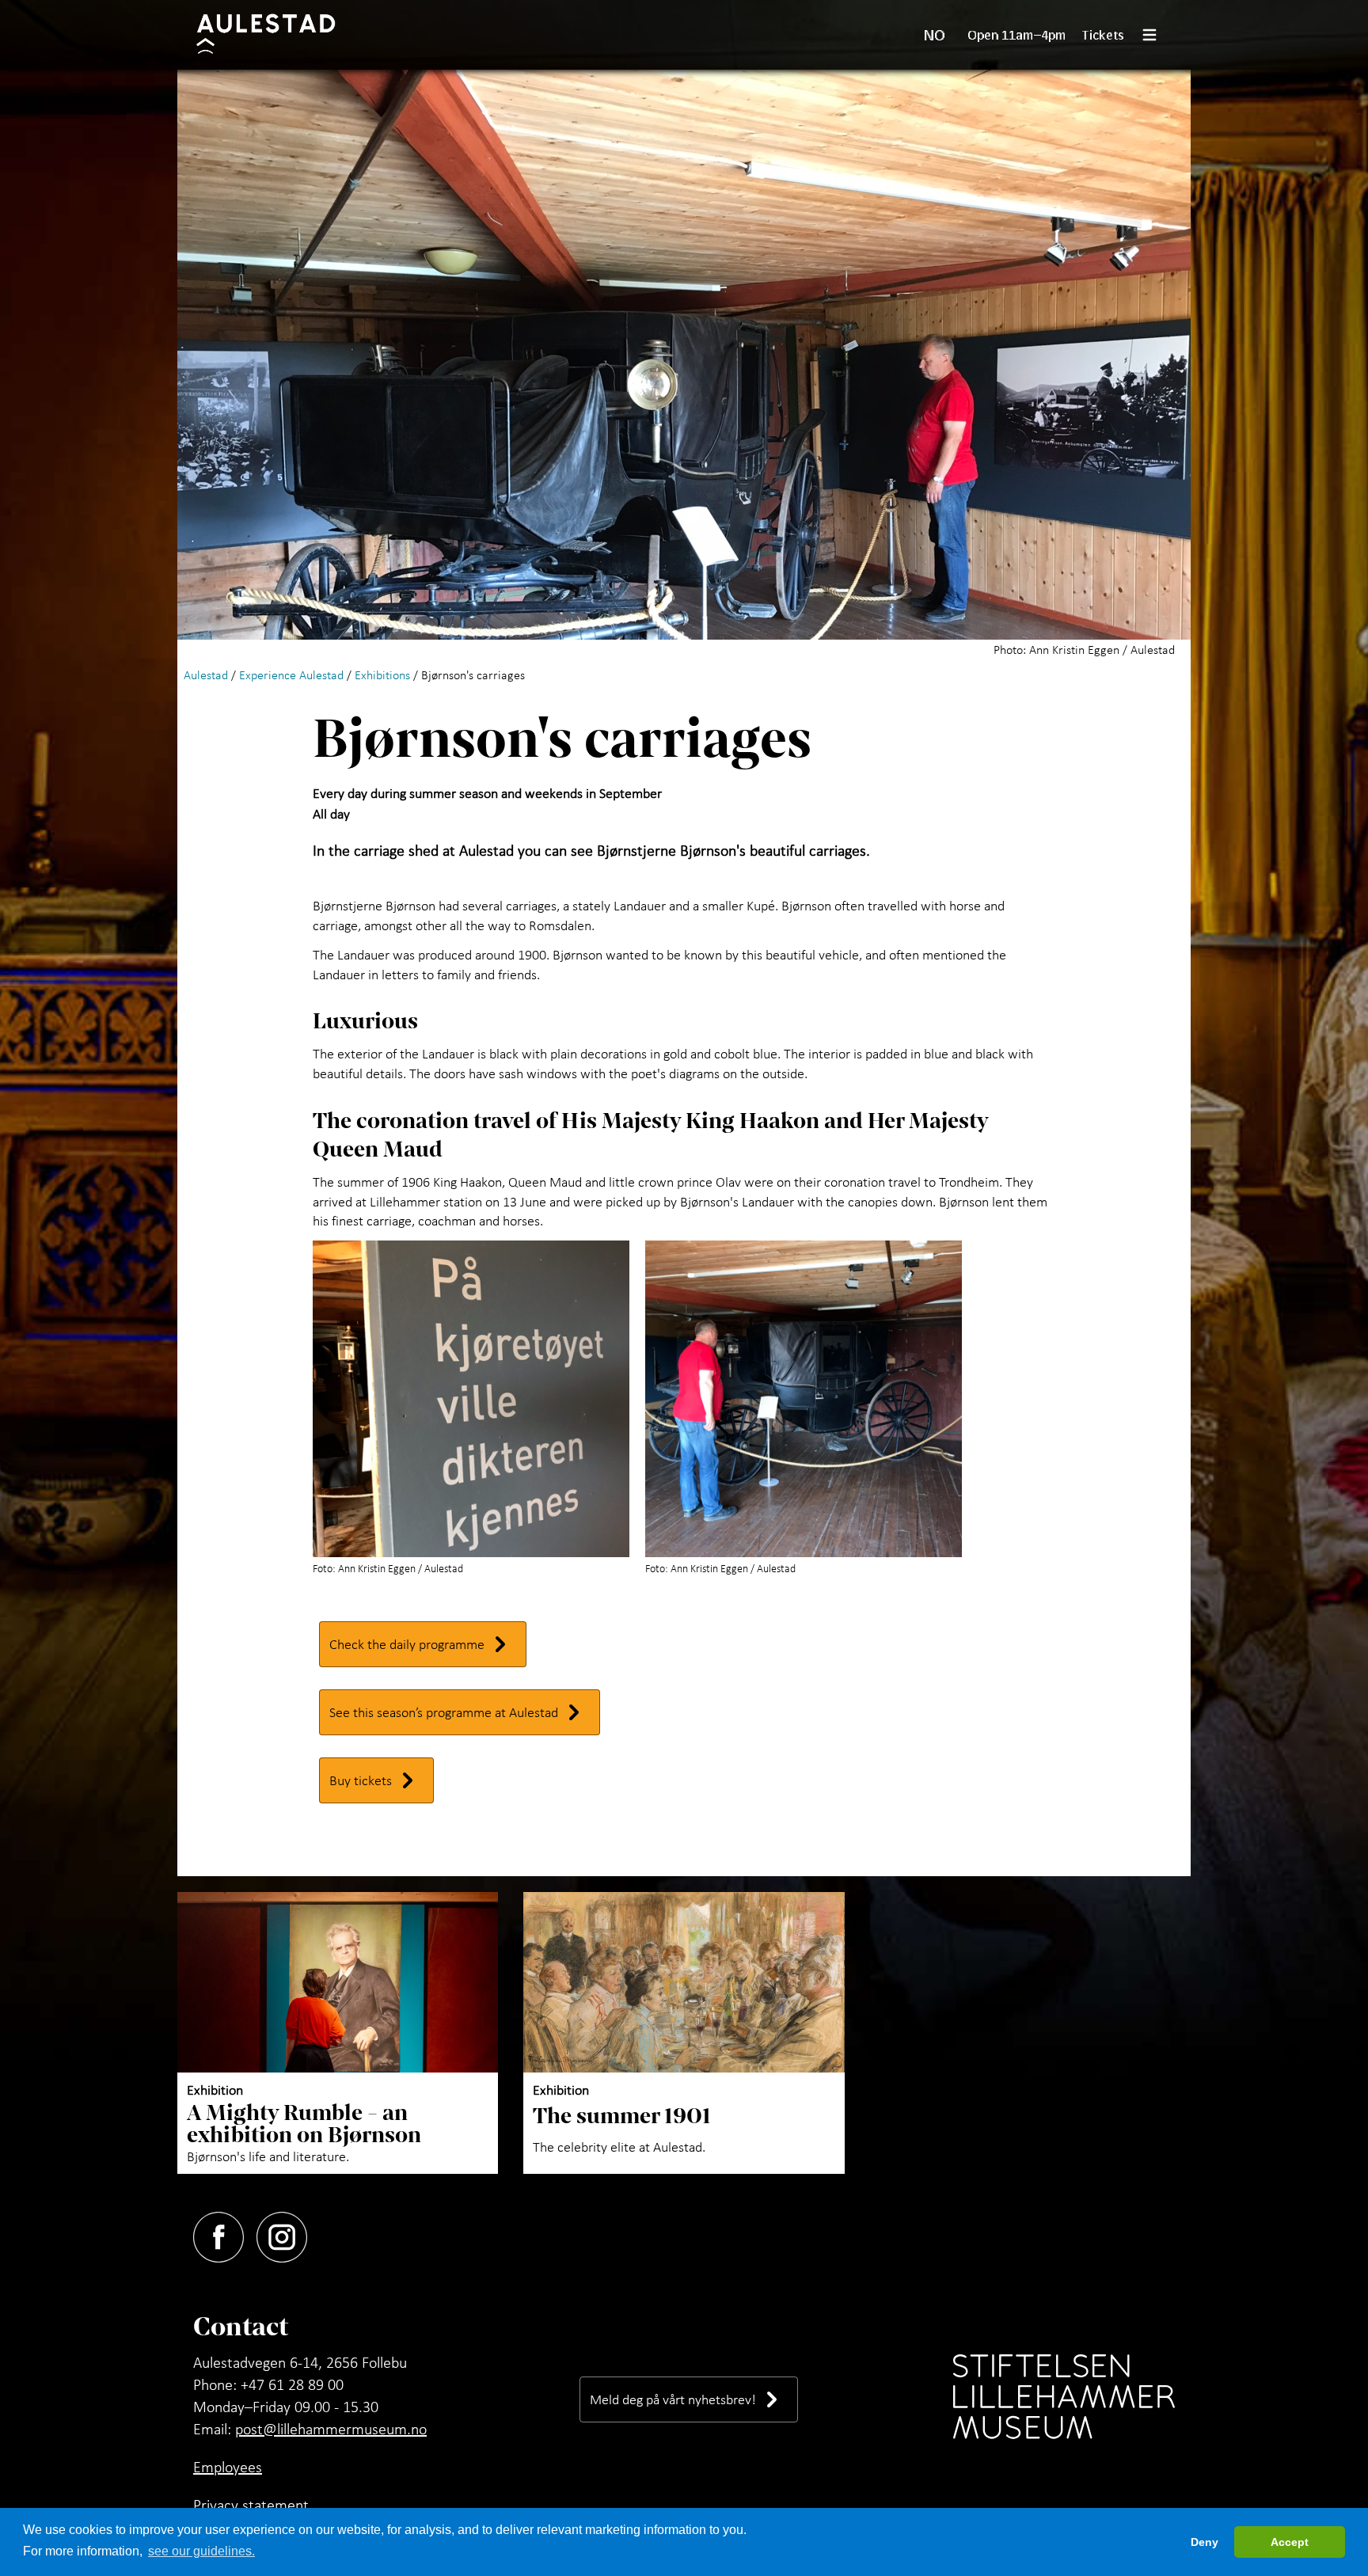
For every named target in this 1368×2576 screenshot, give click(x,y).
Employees (228, 2467)
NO (935, 35)
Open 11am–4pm (1017, 34)
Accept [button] (1290, 2542)
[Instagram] (288, 2234)
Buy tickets (361, 1780)
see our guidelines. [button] (201, 2551)
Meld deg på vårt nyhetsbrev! (673, 2399)
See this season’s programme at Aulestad (444, 1712)
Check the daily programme (407, 1644)
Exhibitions (382, 674)
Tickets (1103, 34)
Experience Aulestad (291, 674)
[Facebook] (225, 2234)
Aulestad (206, 674)
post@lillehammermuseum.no (331, 2429)
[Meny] (1156, 35)
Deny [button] (1205, 2542)
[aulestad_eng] (276, 35)
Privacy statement (251, 2505)
